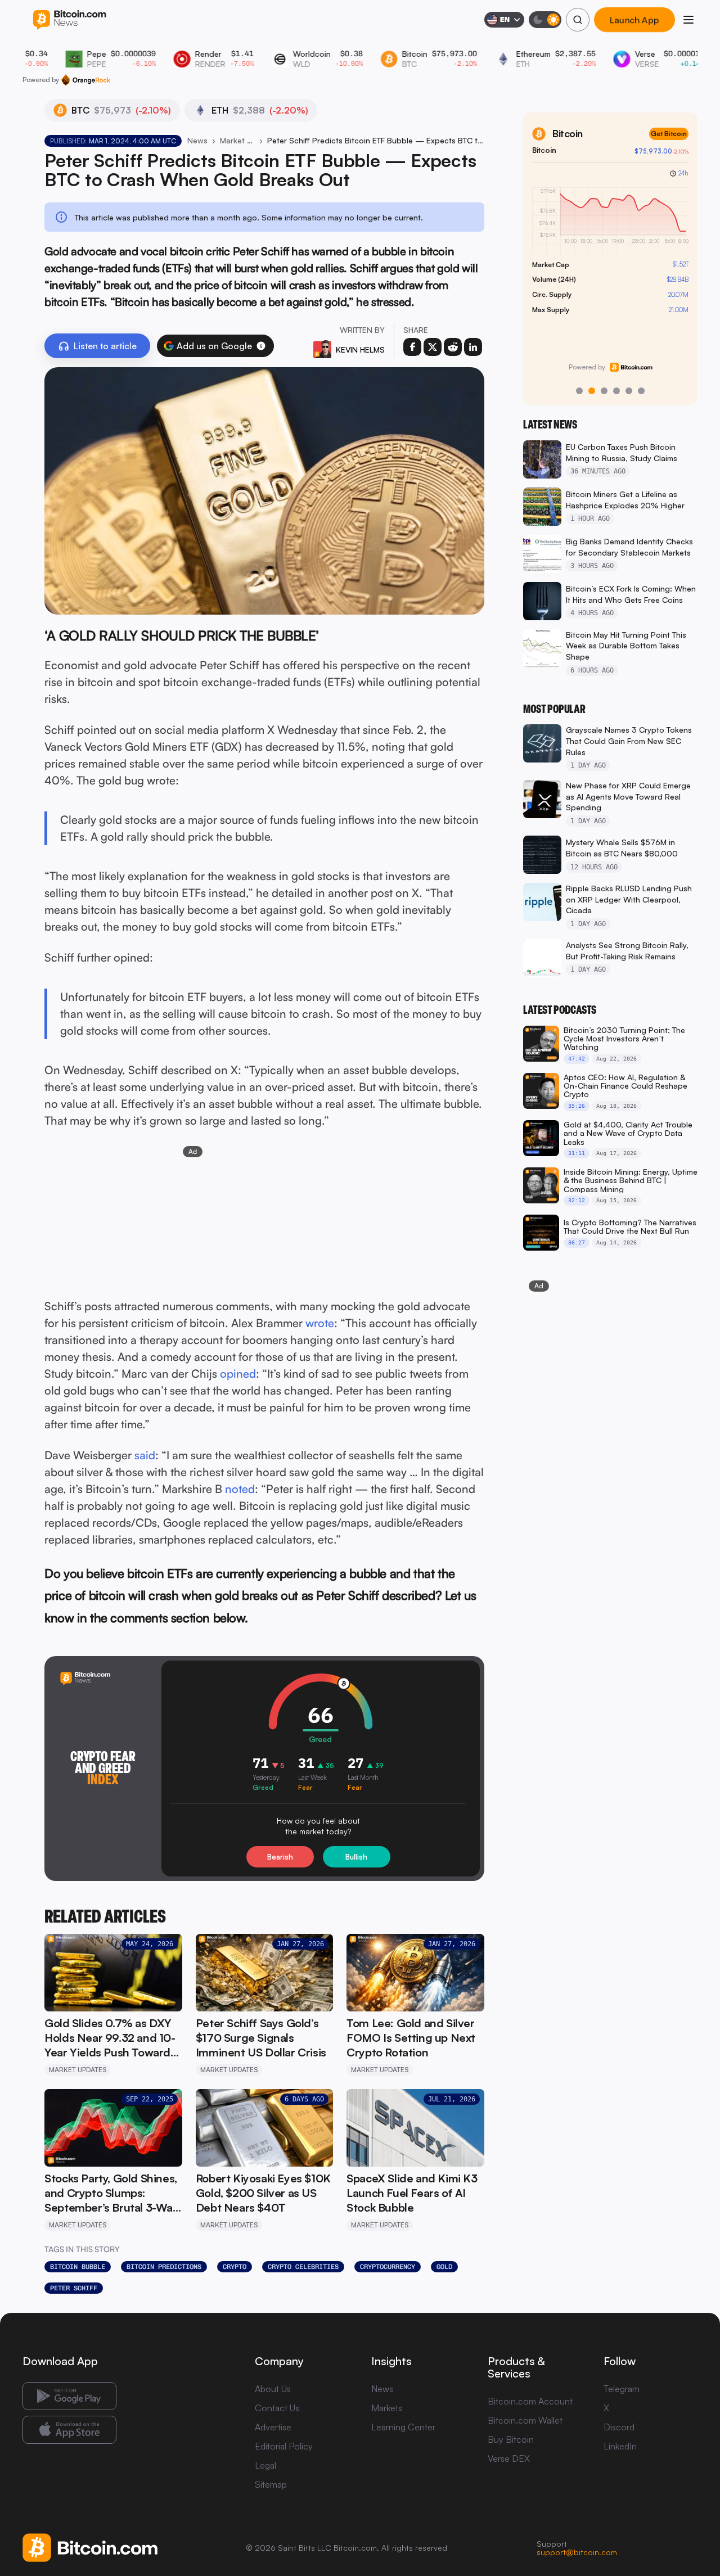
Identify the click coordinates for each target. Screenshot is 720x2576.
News (197, 140)
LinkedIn (620, 2446)
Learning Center (403, 2427)
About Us (273, 2389)
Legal (265, 2465)
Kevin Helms (360, 349)
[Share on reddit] (453, 347)
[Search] (578, 20)
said (145, 1455)
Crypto (235, 2267)
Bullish (356, 1857)
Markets (387, 2408)
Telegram (622, 2389)
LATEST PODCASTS (560, 1010)
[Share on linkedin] (473, 347)
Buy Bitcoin (511, 2439)
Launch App (634, 20)
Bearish (280, 1857)
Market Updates (237, 140)
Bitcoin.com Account (530, 2401)
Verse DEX (509, 2458)
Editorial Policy (284, 2446)
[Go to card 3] (604, 391)
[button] (261, 346)
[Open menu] (688, 20)
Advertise (273, 2427)
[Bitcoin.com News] (69, 20)
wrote (320, 1323)
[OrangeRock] (86, 80)
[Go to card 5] (629, 391)
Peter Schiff (74, 2288)
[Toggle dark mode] (545, 20)
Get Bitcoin (669, 134)
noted (240, 1489)
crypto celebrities (303, 2267)
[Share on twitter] (433, 347)
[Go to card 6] (641, 391)
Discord (619, 2427)
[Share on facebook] (412, 347)
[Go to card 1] (579, 391)
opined (238, 1373)
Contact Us (277, 2408)
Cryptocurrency (388, 2267)
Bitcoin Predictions (164, 2267)
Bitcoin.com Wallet (525, 2420)
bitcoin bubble (78, 2267)
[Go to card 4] (616, 391)
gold (444, 2267)
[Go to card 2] (592, 391)
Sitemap (271, 2484)
